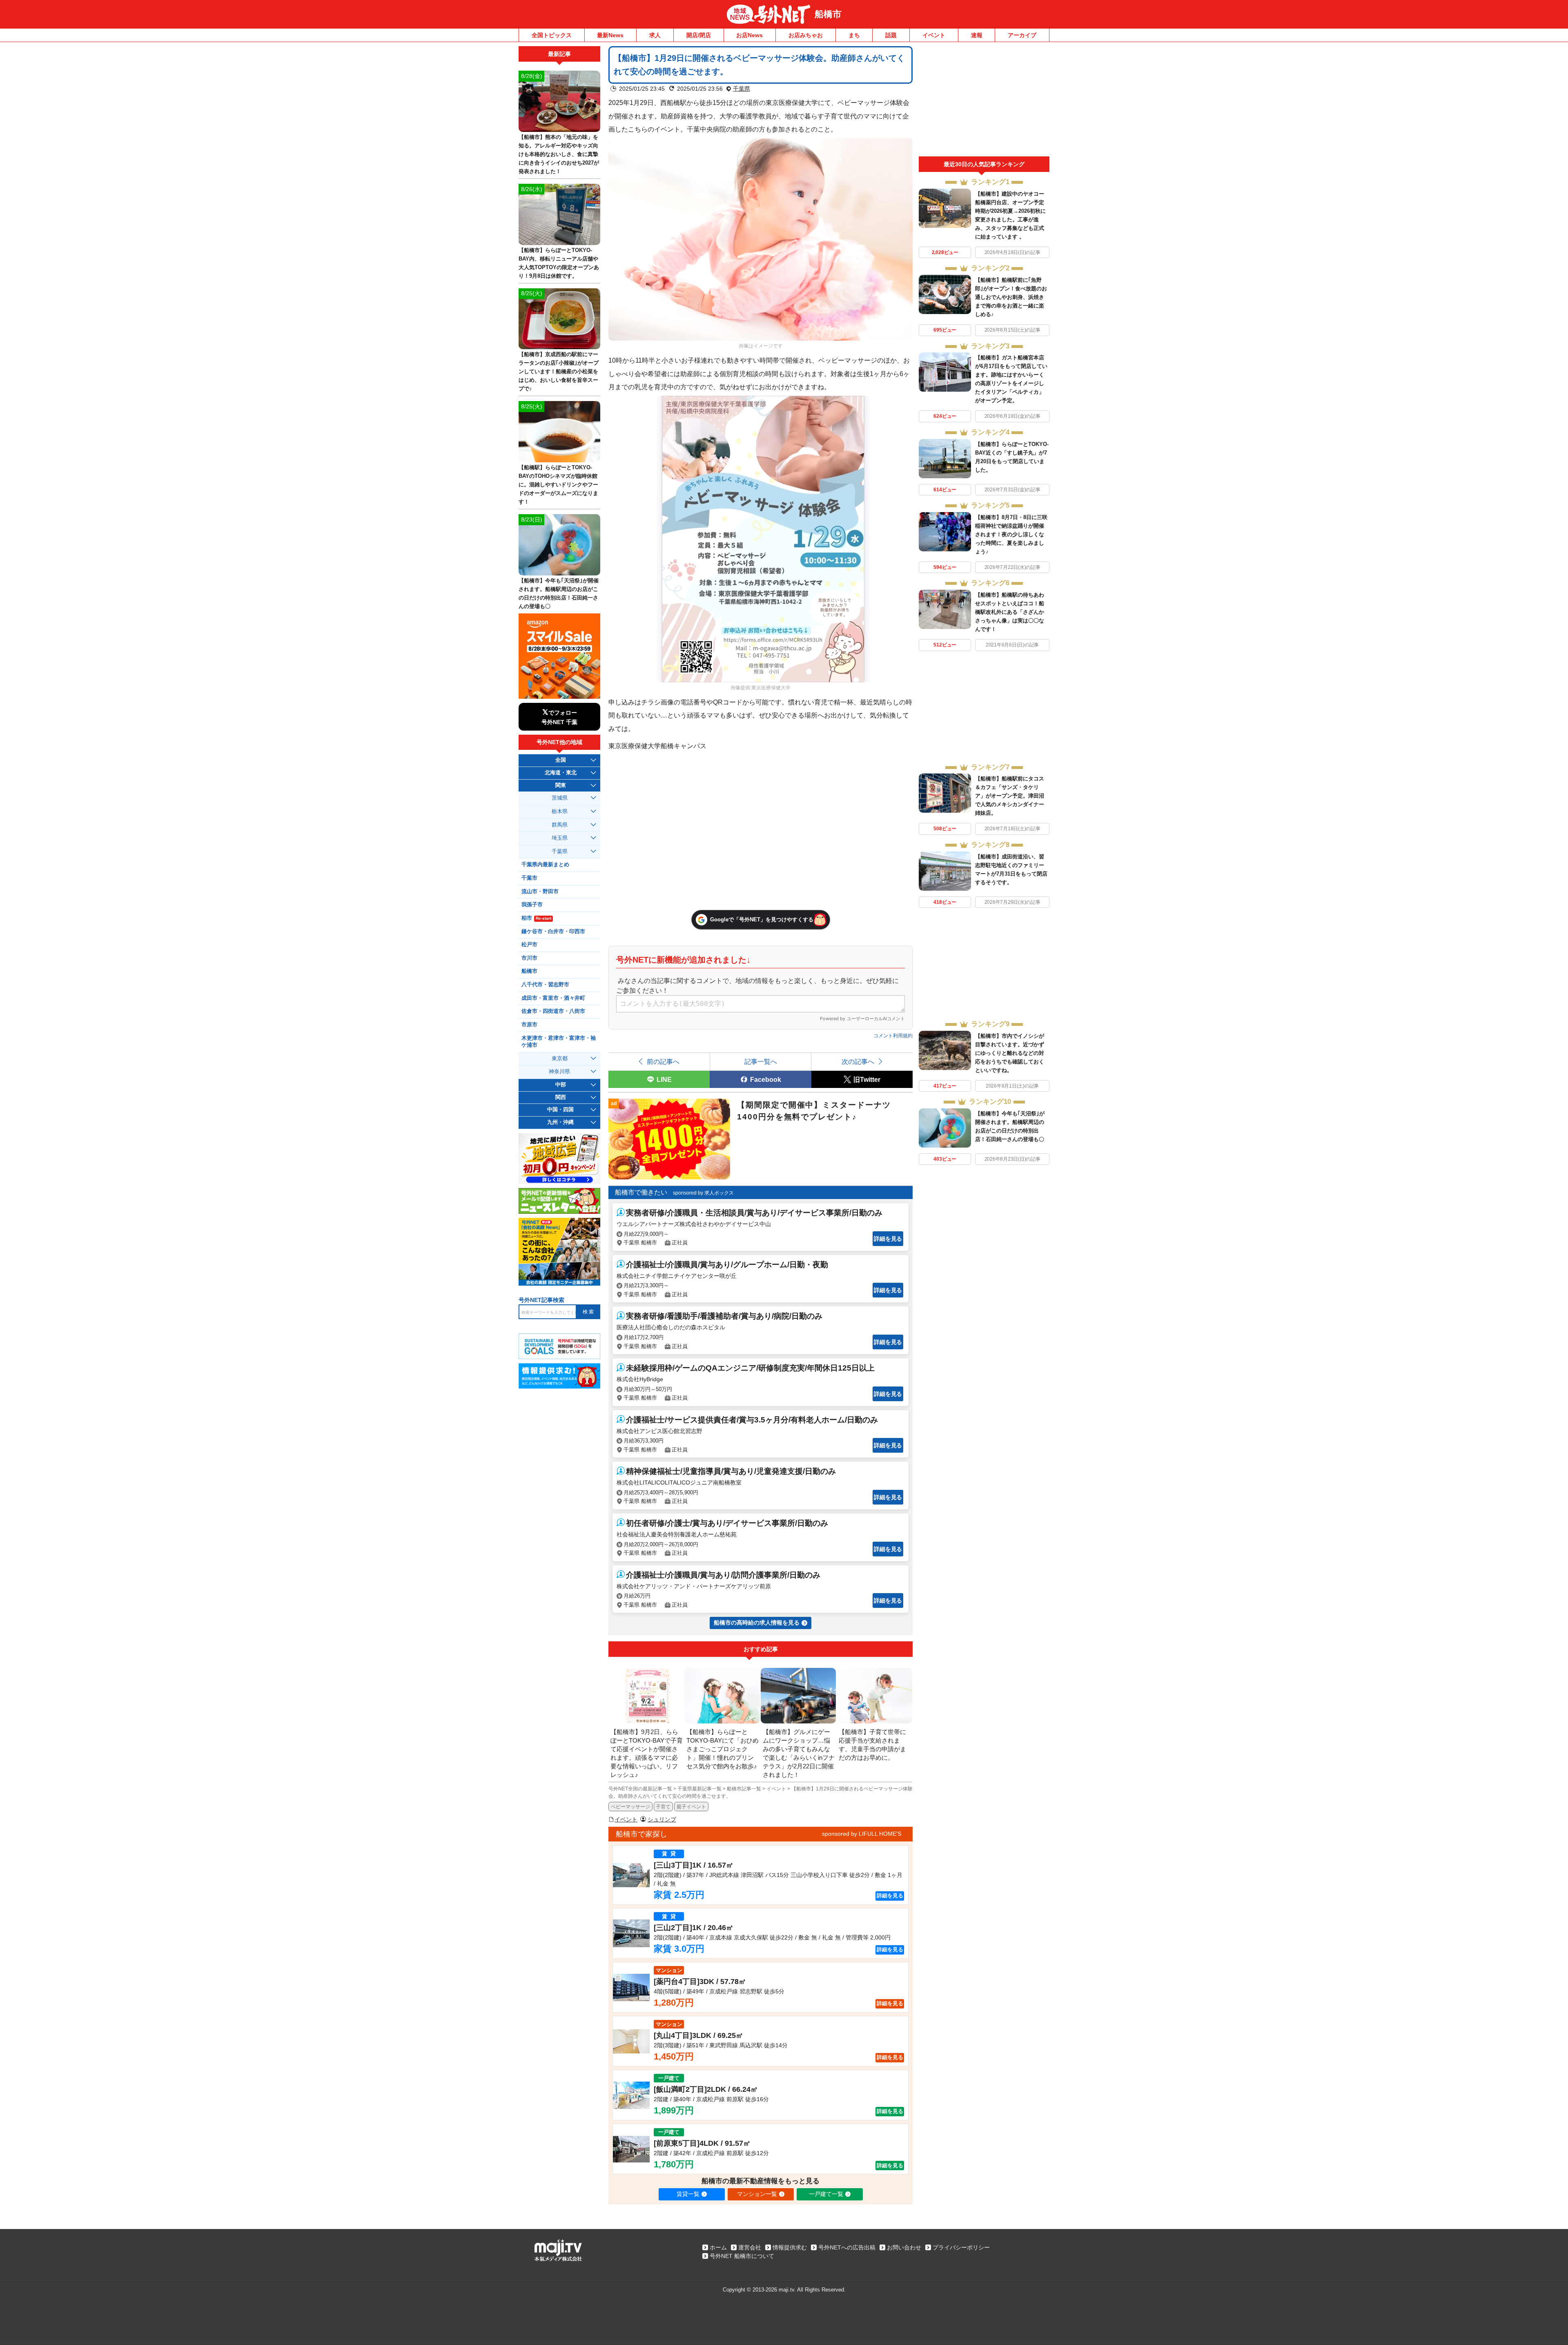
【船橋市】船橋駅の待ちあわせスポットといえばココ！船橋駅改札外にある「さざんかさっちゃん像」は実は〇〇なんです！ (1010, 612)
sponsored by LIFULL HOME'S (862, 1834)
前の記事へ (663, 1061)
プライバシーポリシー (961, 2247)
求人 (655, 35)
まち (854, 35)
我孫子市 (532, 905)
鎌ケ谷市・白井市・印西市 (553, 932)
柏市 (536, 918)
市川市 (529, 958)
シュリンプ (662, 1819)
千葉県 (742, 89)
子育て (663, 1807)
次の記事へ (858, 1061)
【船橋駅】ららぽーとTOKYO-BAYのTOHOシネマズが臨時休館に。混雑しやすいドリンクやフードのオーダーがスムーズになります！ (558, 485)
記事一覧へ (761, 1061)
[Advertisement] (984, 101)
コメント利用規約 (893, 1036)
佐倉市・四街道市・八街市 (553, 1011)
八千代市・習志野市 (545, 985)
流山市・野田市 (540, 892)
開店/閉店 (699, 35)
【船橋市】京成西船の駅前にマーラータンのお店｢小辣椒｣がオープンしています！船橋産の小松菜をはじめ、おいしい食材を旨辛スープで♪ (559, 371)
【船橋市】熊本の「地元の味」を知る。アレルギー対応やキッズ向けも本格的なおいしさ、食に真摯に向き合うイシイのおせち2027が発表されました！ (559, 154)
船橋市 (828, 14)
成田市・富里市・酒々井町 (553, 998)
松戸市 (529, 945)
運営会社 (750, 2247)
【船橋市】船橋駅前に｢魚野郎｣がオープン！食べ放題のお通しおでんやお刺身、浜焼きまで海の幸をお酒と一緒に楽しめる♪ (1011, 297)
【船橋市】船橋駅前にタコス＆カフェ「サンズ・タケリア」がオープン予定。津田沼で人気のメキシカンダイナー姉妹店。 (1010, 796)
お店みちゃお (806, 35)
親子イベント (691, 1807)
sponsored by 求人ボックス (703, 1193)
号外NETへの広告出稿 (847, 2247)
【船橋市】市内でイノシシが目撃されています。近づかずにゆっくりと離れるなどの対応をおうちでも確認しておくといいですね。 (1010, 1053)
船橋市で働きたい (641, 1192)
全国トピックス (552, 35)
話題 (891, 35)
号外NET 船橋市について (742, 2256)
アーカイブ (1022, 35)
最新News (610, 35)
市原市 (529, 1025)
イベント (934, 35)
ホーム (718, 2247)
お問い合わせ (904, 2247)
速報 (977, 35)
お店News (749, 35)
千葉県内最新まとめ (545, 865)
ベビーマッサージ (630, 1807)
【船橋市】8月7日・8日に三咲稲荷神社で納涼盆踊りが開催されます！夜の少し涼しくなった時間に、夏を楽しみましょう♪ (1011, 534)
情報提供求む (790, 2247)
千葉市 (529, 878)
